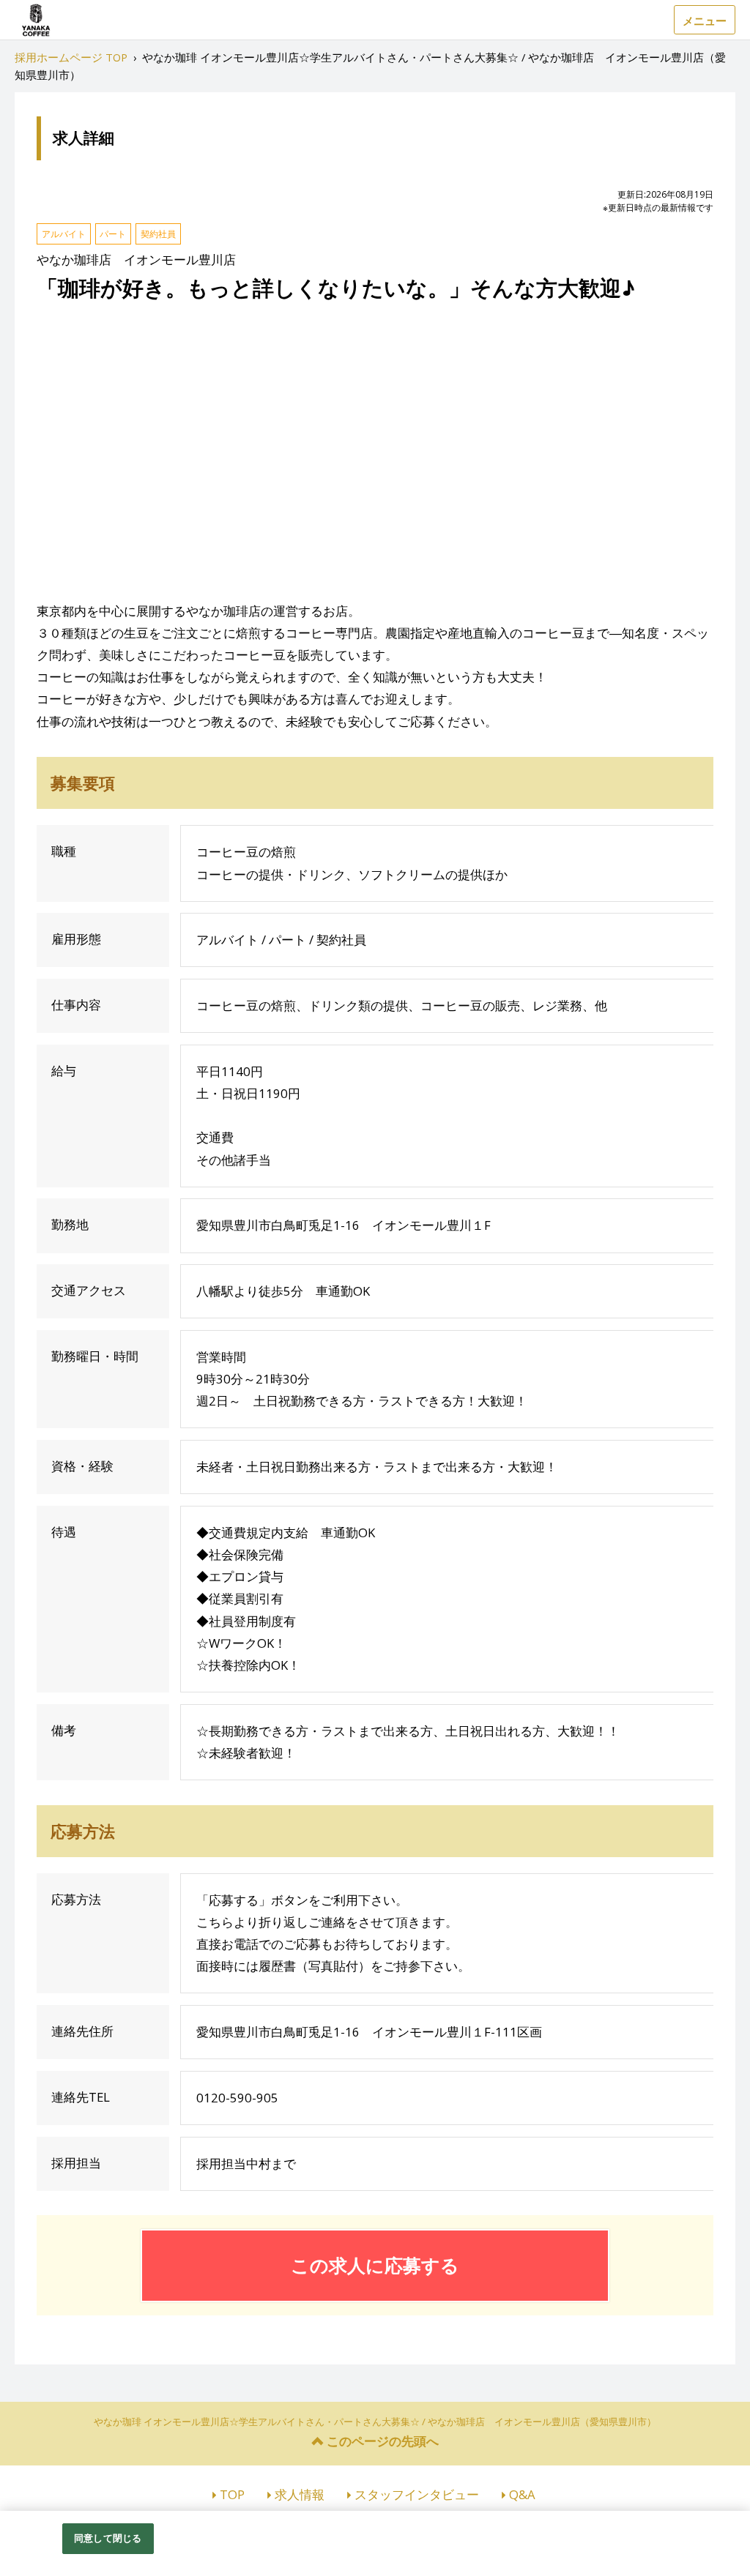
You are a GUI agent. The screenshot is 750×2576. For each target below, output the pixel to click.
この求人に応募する (375, 2265)
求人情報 (300, 2494)
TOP (232, 2494)
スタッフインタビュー (417, 2494)
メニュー (705, 20)
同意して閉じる (108, 2538)
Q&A (522, 2494)
